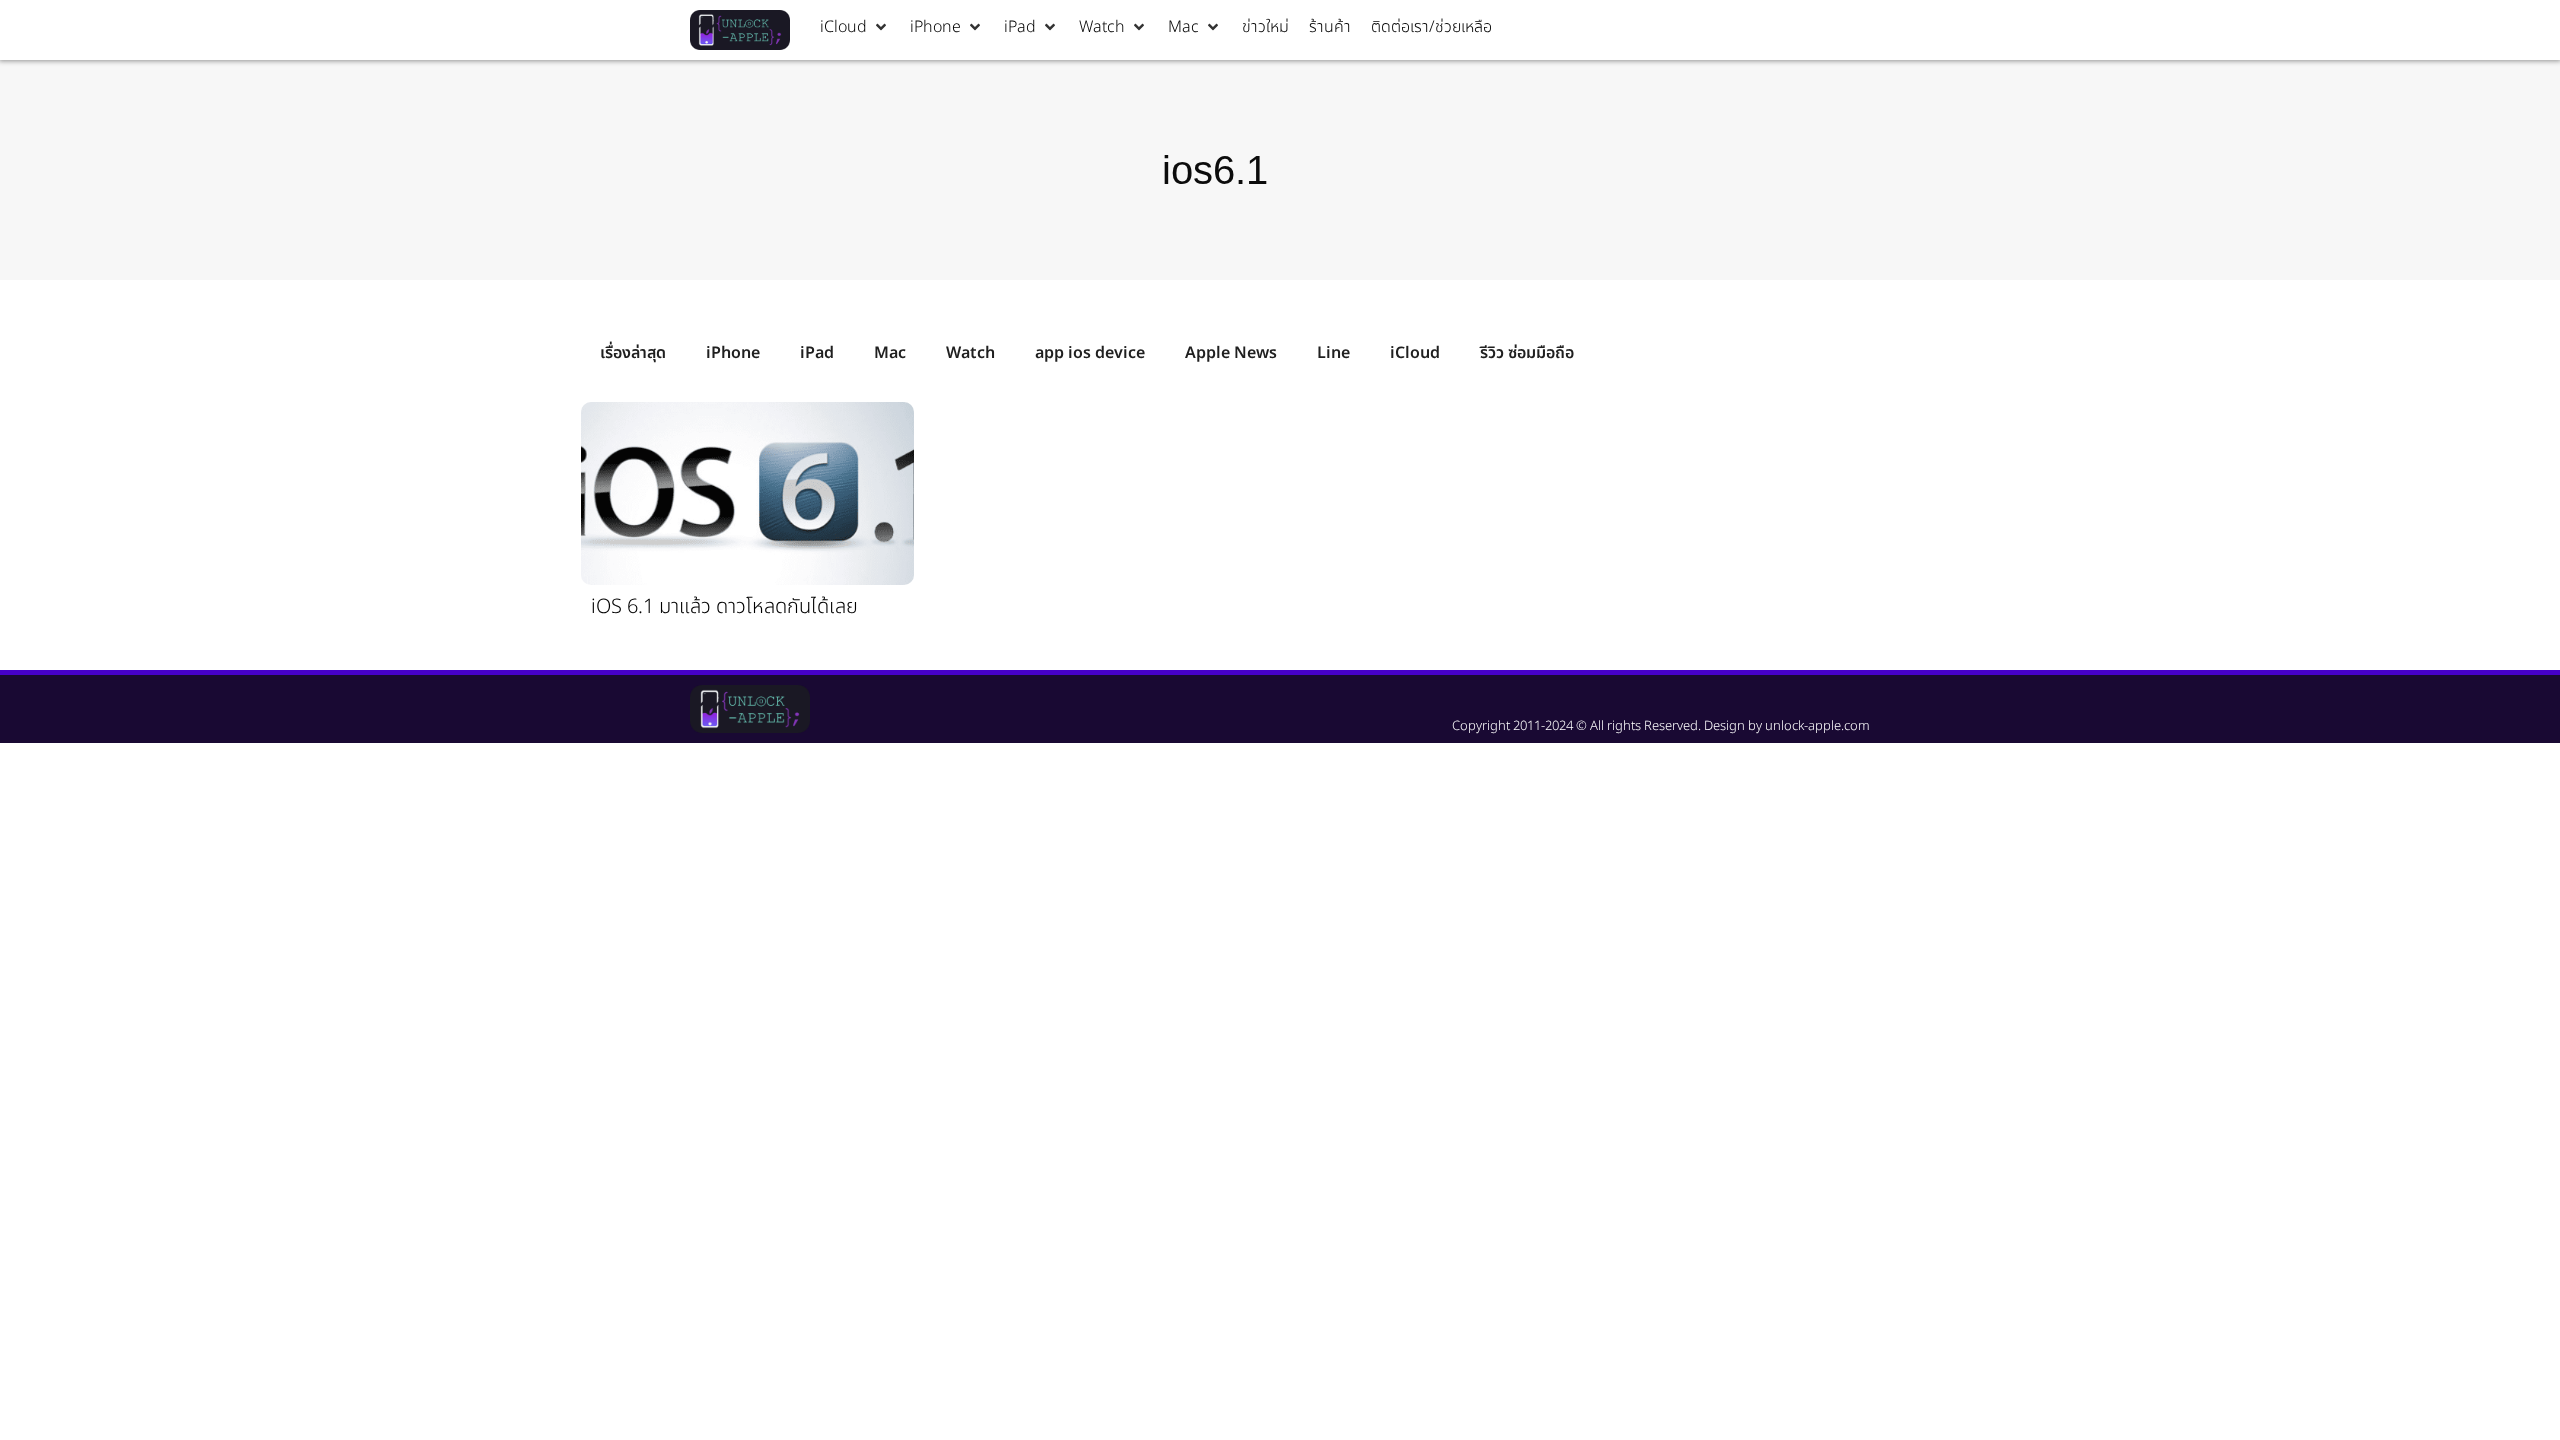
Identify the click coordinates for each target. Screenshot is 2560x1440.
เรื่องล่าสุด (633, 353)
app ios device (1090, 353)
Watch (970, 353)
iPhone (733, 353)
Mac (890, 353)
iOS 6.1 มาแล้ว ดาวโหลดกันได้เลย (724, 607)
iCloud (1415, 353)
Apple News (1231, 353)
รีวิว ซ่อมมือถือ (1527, 353)
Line (1333, 353)
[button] (855, 27)
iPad (817, 353)
